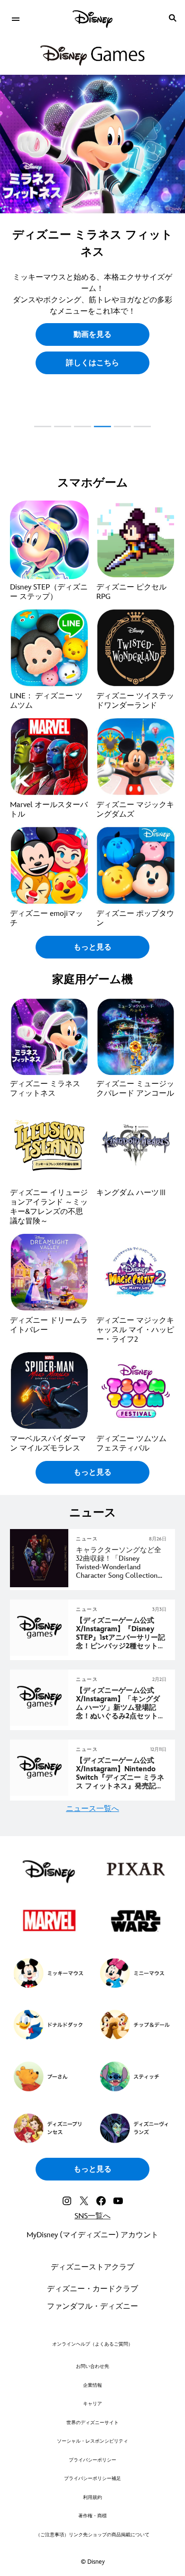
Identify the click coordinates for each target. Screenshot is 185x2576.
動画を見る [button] (92, 335)
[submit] (173, 18)
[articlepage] (40, 1586)
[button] (92, 363)
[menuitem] (15, 18)
